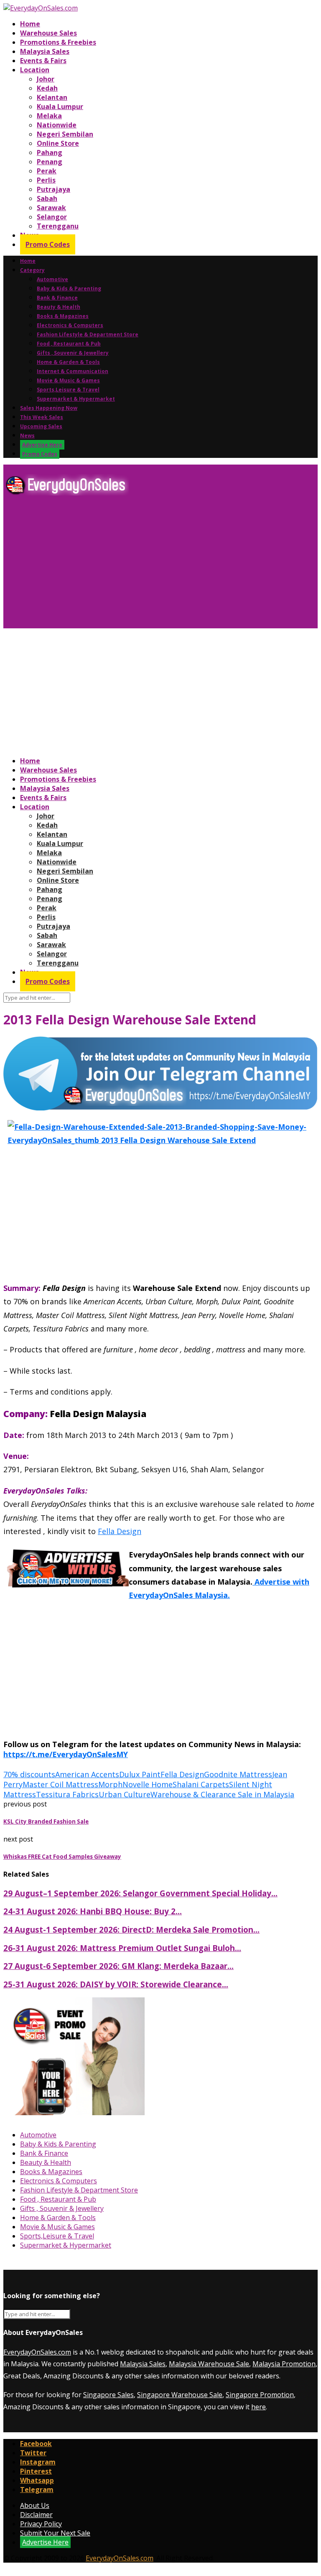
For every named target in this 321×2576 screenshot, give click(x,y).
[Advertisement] (160, 565)
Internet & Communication (73, 371)
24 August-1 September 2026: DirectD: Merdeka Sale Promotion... (131, 1929)
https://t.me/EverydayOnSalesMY (66, 1754)
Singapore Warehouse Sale (180, 2395)
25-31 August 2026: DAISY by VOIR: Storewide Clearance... (116, 1984)
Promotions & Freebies (58, 42)
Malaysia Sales (45, 51)
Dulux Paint (140, 1774)
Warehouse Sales (48, 33)
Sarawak (51, 208)
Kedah (47, 88)
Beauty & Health (59, 307)
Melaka (49, 116)
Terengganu (58, 226)
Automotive (52, 279)
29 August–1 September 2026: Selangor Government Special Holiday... (140, 1893)
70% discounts (29, 1774)
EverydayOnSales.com (37, 2352)
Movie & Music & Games (68, 380)
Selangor (52, 217)
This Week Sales (42, 417)
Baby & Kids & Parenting (69, 288)
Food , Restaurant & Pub (69, 344)
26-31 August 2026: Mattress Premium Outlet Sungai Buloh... (122, 1948)
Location (35, 70)
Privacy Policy (41, 2524)
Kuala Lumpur (60, 107)
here (259, 2407)
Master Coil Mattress (60, 1784)
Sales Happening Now (49, 408)
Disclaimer (36, 2515)
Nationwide (57, 125)
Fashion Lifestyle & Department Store (88, 334)
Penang (50, 162)
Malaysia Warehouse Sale (209, 2364)
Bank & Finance (57, 298)
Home (30, 24)
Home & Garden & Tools (68, 362)
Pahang (50, 152)
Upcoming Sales (41, 426)
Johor (46, 79)
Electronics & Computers (70, 325)
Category (32, 270)
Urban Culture (125, 1794)
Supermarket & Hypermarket (76, 399)
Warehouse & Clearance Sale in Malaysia (222, 1794)
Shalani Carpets (201, 1784)
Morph (110, 1784)
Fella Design (120, 1531)
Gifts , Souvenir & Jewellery (73, 353)
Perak (47, 171)
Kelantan (52, 97)
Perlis (46, 180)
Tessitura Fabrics (67, 1794)
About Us (35, 2505)
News (27, 436)
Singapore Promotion (260, 2395)
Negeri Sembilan (65, 134)
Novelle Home (148, 1784)
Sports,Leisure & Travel (68, 390)
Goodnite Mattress (238, 1774)
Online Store (58, 143)
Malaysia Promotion (284, 2364)
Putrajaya (53, 189)
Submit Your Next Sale (55, 2533)
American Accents (87, 1774)
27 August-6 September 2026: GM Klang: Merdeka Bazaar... (118, 1966)
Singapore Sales (108, 2395)
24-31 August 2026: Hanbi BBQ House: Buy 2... (93, 1911)
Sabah (47, 198)
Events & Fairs (43, 61)
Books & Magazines (63, 316)
